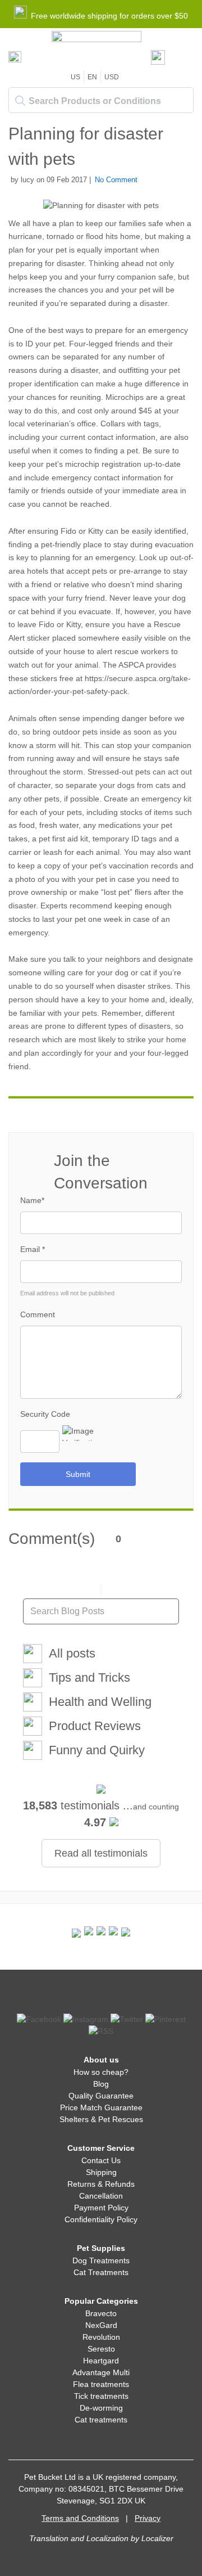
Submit (78, 1474)
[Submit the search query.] (20, 101)
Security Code (45, 1414)
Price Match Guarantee (101, 2107)
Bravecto (101, 2313)
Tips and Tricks (89, 1677)
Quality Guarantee (101, 2096)
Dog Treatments (101, 2260)
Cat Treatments (101, 2272)
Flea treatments (101, 2384)
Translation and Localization (79, 2538)
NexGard (101, 2325)
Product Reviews (95, 1726)
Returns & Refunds (101, 2184)
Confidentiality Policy (101, 2219)
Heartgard (101, 2361)
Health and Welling (100, 1702)
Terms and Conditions (80, 2518)
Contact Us (101, 2160)
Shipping (101, 2172)
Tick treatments (101, 2396)
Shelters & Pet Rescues (101, 2119)
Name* (32, 1200)
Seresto (101, 2349)
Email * (33, 1249)
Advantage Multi (101, 2372)
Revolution (101, 2337)
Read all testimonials (101, 1853)
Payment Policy (101, 2208)
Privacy (148, 2518)
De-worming (101, 2408)
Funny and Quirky (97, 1750)
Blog (101, 2084)
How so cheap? (101, 2072)
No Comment (116, 180)
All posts (72, 1653)
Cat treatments (101, 2420)
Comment (38, 1314)
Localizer (157, 2538)
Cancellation (101, 2196)
